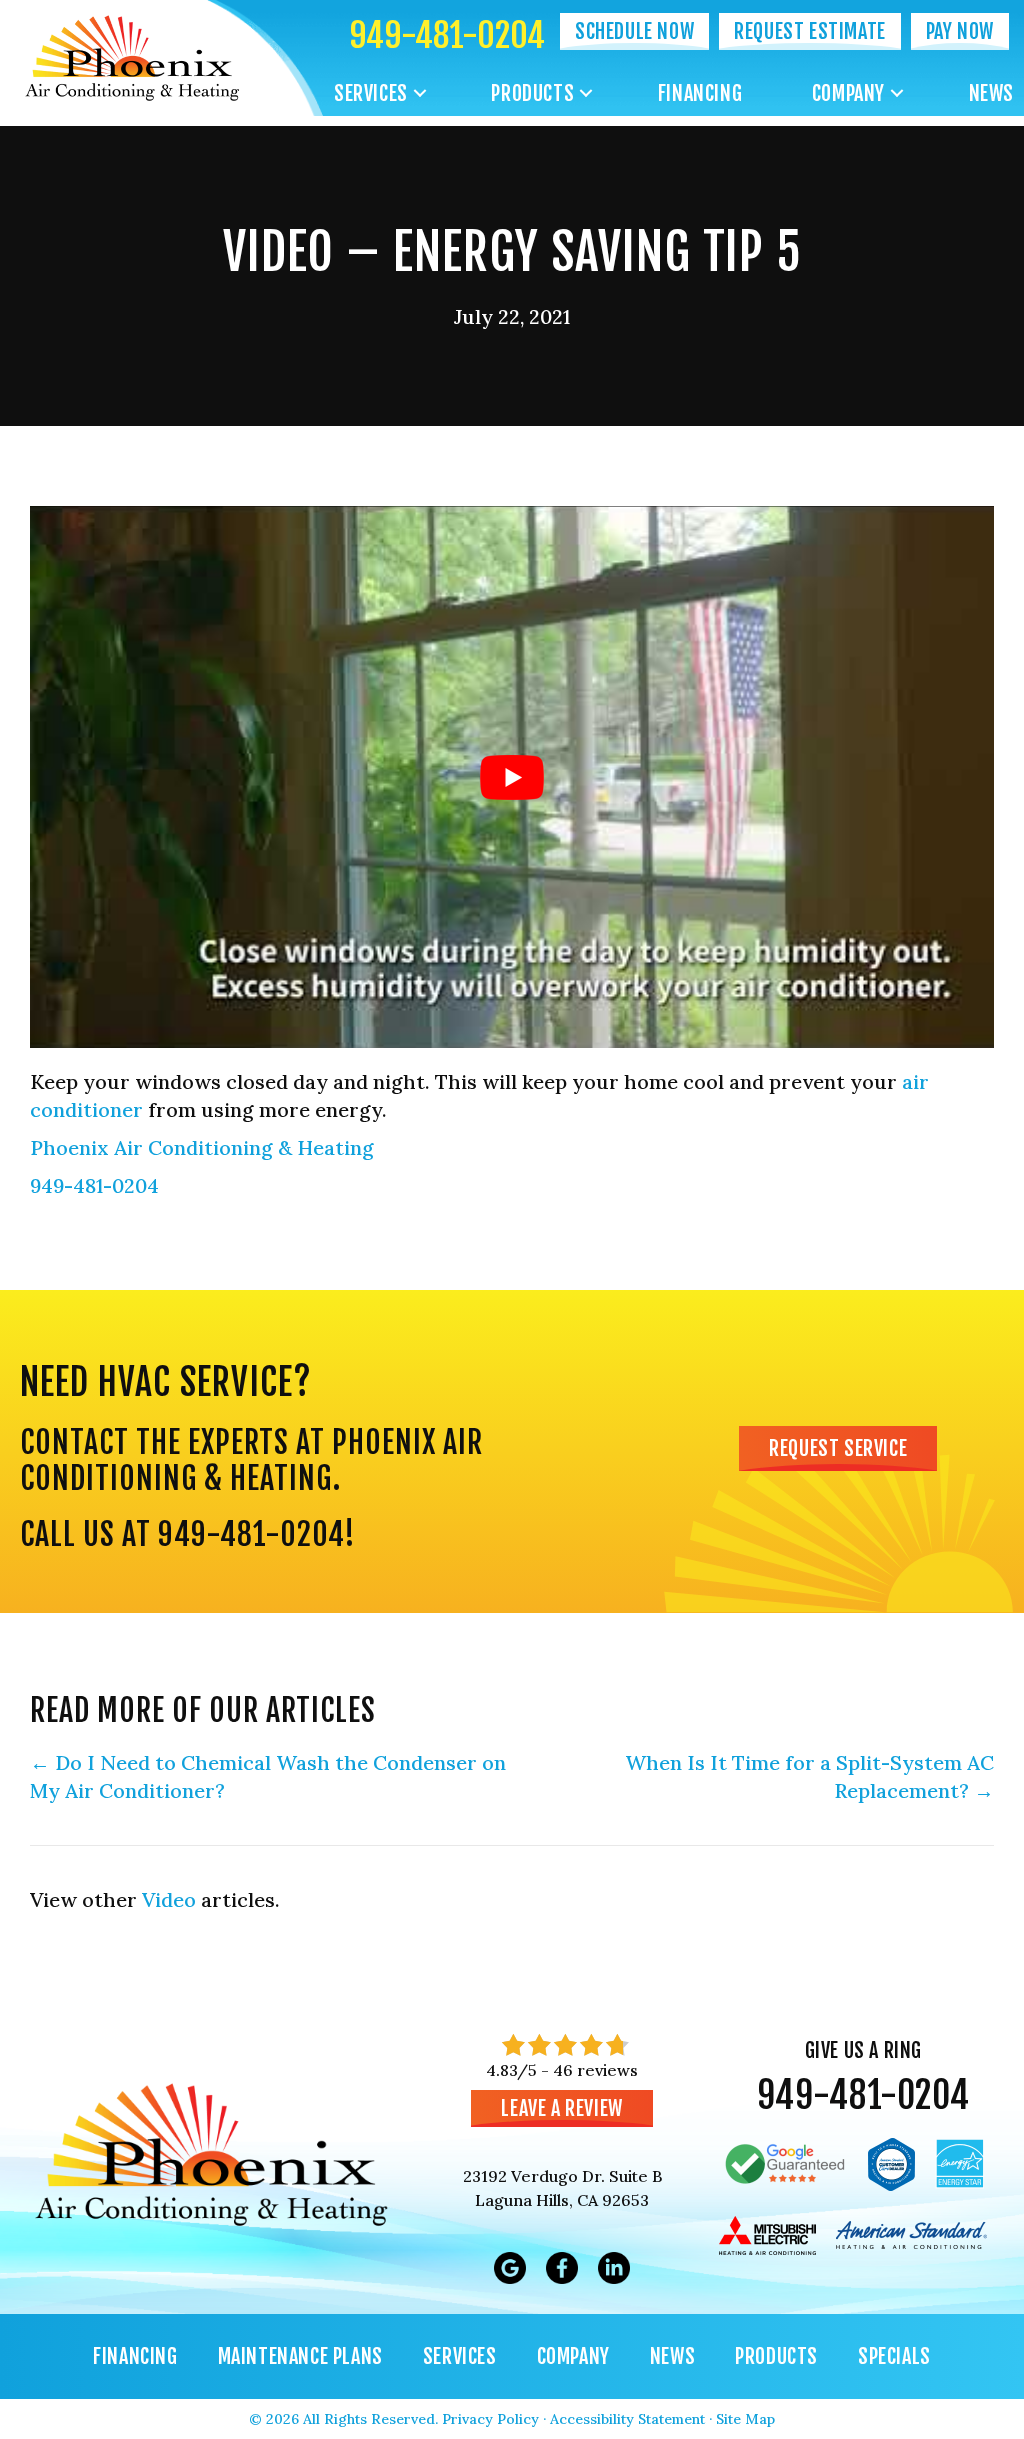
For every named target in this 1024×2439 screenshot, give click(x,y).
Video (169, 1899)
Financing (700, 93)
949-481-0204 (447, 35)
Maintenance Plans (300, 2356)
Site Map (745, 2419)
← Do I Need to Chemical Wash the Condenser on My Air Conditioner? (268, 1776)
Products (532, 93)
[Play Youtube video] (512, 777)
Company (848, 93)
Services (371, 93)
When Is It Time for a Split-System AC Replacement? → (809, 1776)
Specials (894, 2356)
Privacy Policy (490, 2419)
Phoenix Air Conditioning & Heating (202, 1147)
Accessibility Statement (627, 2419)
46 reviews (595, 2070)
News (991, 93)
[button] (420, 93)
